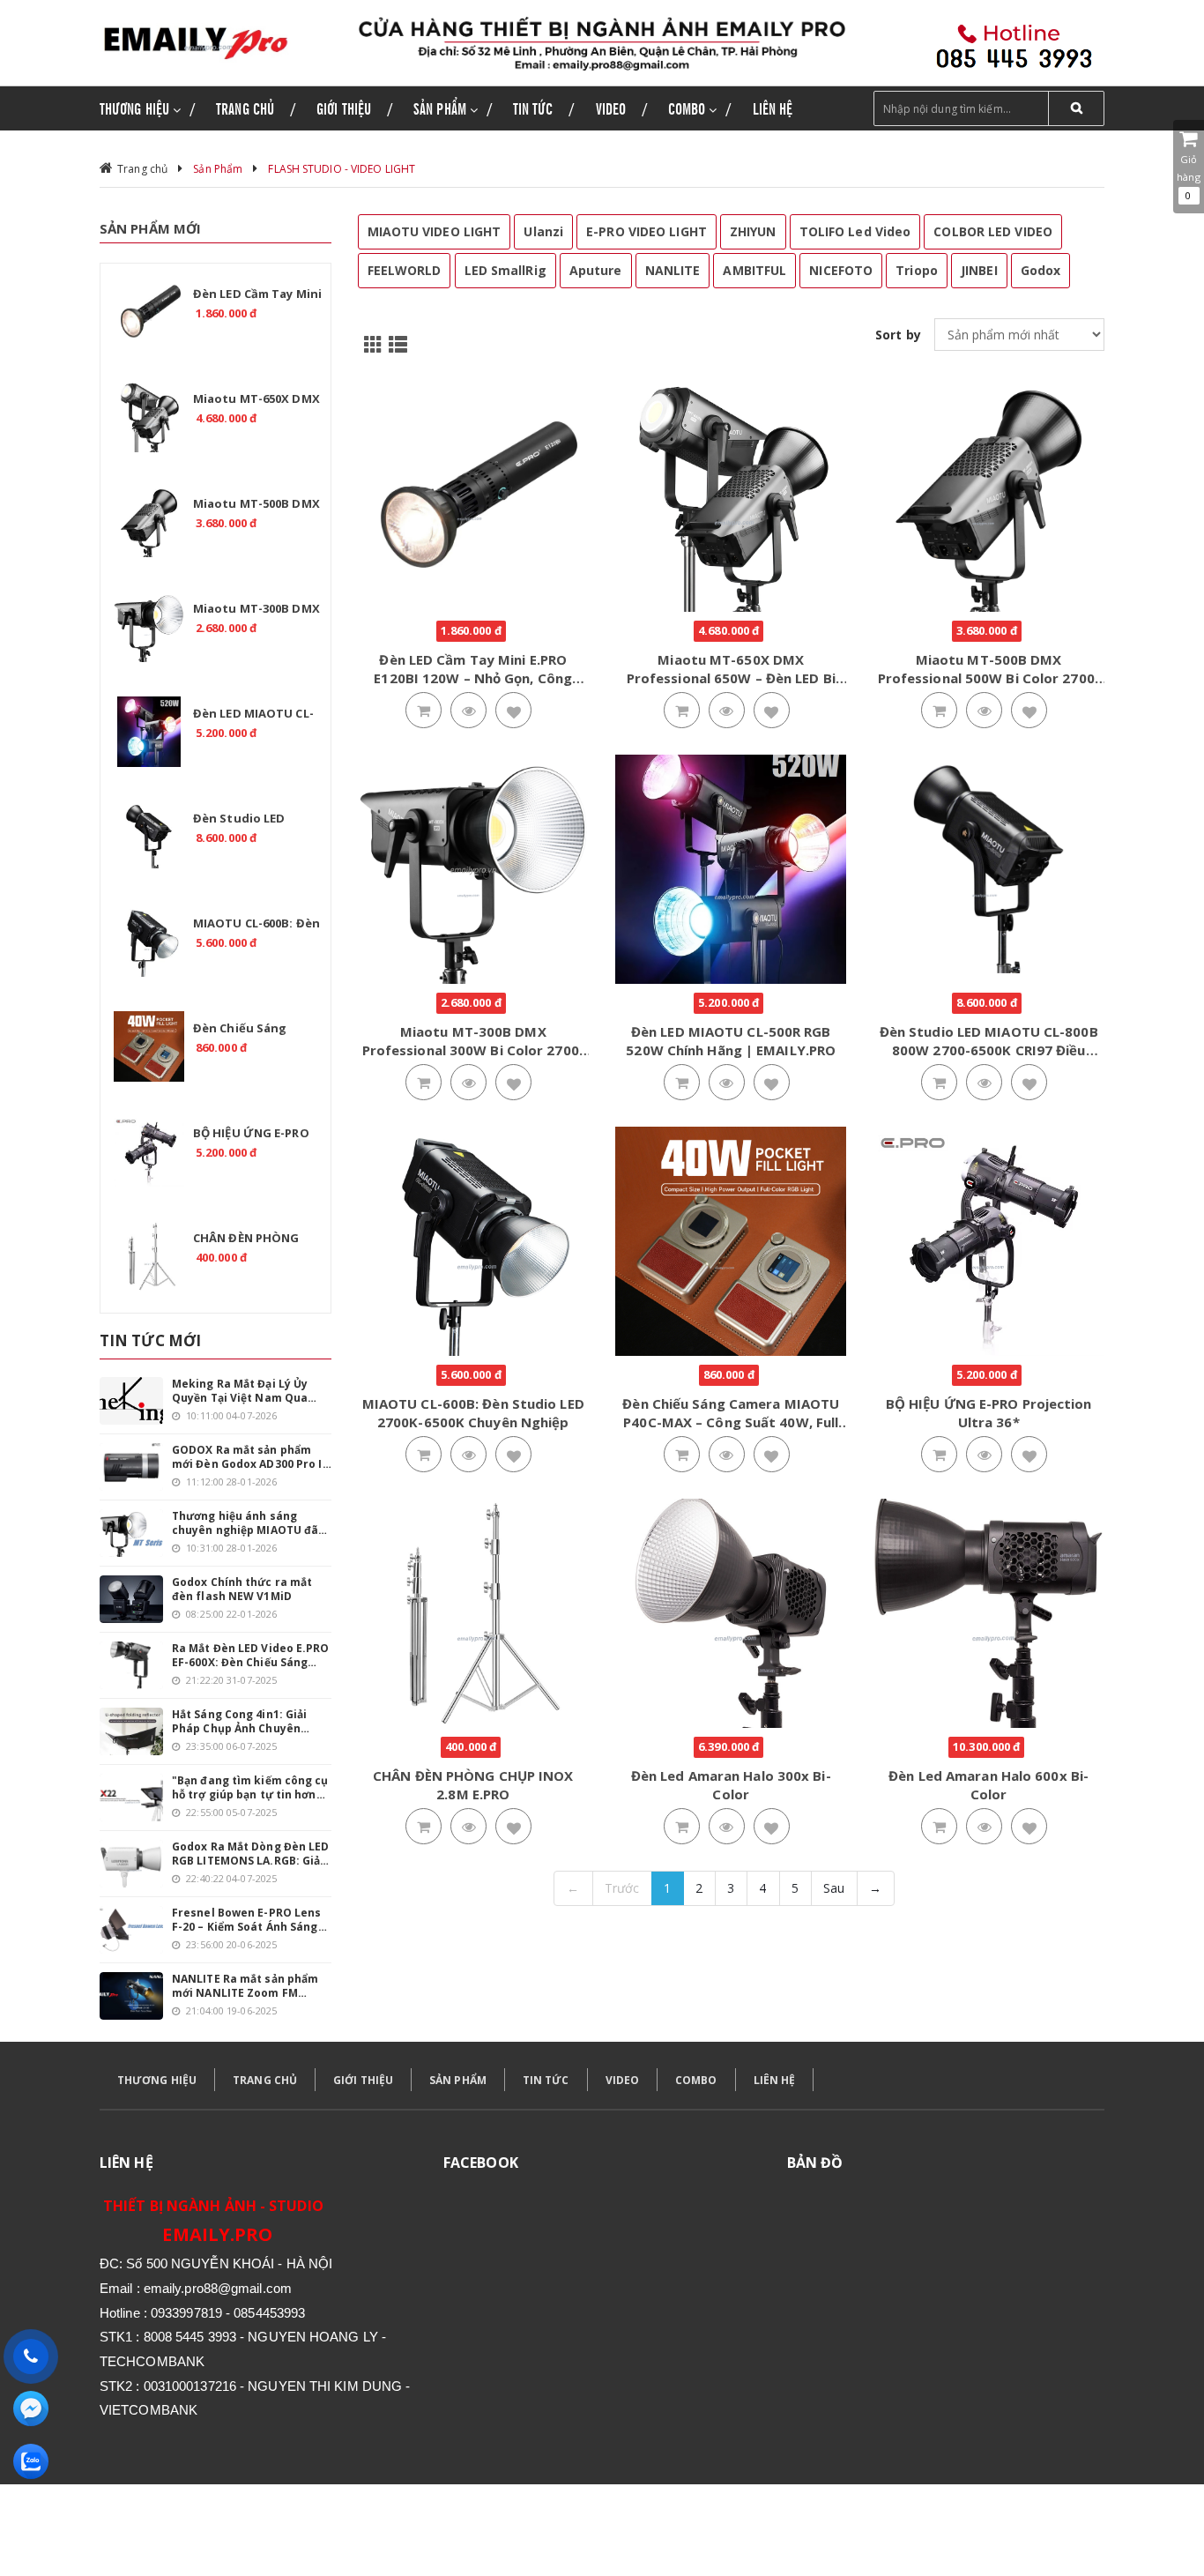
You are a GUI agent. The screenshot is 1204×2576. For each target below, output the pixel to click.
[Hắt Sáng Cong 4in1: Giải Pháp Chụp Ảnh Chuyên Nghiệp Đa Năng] (131, 1731)
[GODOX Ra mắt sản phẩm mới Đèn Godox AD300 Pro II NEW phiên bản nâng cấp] (131, 1467)
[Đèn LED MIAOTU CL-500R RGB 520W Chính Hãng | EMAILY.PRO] (149, 732)
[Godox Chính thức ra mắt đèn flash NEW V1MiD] (131, 1599)
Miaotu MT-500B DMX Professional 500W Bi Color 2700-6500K (989, 678)
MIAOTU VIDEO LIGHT (435, 231)
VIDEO (623, 2080)
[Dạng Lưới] (370, 343)
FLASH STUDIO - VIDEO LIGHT (342, 169)
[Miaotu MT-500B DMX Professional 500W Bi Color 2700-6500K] (149, 522)
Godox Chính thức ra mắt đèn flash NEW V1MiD (242, 1590)
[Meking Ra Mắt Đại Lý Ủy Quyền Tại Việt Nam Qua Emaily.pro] (131, 1401)
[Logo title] (216, 43)
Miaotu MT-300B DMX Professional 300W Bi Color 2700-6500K (473, 1050)
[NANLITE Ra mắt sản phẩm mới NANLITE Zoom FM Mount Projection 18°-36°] (131, 1996)
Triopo (917, 270)
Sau (834, 1888)
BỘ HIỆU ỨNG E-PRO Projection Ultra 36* (989, 1413)
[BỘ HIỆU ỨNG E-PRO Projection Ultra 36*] (149, 1151)
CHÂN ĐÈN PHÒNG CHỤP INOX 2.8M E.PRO (473, 1785)
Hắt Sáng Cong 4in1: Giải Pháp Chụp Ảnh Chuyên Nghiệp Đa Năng (239, 1722)
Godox (1041, 270)
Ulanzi (543, 231)
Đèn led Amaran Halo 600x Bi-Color (988, 1785)
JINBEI (979, 270)
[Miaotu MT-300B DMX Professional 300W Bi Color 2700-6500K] (149, 627)
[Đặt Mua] (424, 711)
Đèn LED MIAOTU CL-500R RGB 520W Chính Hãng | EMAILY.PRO (731, 1041)
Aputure (596, 270)
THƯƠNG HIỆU (157, 2080)
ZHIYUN (753, 231)
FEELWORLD (405, 270)
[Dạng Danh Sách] (395, 343)
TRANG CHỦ (265, 2080)
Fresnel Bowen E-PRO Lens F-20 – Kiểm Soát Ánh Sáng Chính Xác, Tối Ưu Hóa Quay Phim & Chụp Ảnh (249, 1920)
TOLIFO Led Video (855, 231)
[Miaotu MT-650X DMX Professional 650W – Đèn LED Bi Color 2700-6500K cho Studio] (149, 417)
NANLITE (673, 270)
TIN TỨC (546, 2080)
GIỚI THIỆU (363, 2080)
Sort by (898, 335)
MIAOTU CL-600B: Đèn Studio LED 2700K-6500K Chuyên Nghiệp (473, 1413)
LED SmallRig (505, 270)
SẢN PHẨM (458, 2080)
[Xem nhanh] (469, 711)
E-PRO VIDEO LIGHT (647, 231)
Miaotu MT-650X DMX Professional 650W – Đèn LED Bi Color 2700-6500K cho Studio (731, 678)
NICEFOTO (841, 270)
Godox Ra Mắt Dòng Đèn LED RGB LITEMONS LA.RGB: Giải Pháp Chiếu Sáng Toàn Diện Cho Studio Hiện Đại (251, 1854)
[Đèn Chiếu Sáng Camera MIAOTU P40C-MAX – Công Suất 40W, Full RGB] (149, 1046)
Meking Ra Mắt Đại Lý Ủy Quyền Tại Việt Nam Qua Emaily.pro (240, 1391)
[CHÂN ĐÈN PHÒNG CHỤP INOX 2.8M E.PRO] (149, 1256)
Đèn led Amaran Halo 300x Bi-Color (731, 1785)
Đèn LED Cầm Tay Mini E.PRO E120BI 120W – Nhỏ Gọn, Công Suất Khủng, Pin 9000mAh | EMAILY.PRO (473, 687)
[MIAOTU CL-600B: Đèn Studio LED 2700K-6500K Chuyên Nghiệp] (149, 942)
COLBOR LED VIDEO (993, 231)
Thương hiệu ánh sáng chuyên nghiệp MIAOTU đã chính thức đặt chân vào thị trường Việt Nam (249, 1523)
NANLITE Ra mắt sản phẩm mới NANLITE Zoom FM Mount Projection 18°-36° (245, 1986)
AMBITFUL (754, 270)
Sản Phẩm (218, 169)
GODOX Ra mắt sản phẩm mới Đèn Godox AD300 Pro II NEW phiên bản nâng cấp (249, 1457)
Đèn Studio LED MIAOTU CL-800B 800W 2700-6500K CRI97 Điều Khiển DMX (989, 1050)
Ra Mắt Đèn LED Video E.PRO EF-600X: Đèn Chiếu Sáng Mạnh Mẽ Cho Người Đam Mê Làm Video (251, 1656)
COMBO (696, 2080)
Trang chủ (142, 169)
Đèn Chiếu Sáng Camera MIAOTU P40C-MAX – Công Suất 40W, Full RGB (731, 1422)
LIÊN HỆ (775, 2080)
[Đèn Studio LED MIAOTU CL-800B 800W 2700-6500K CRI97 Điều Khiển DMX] (149, 837)
